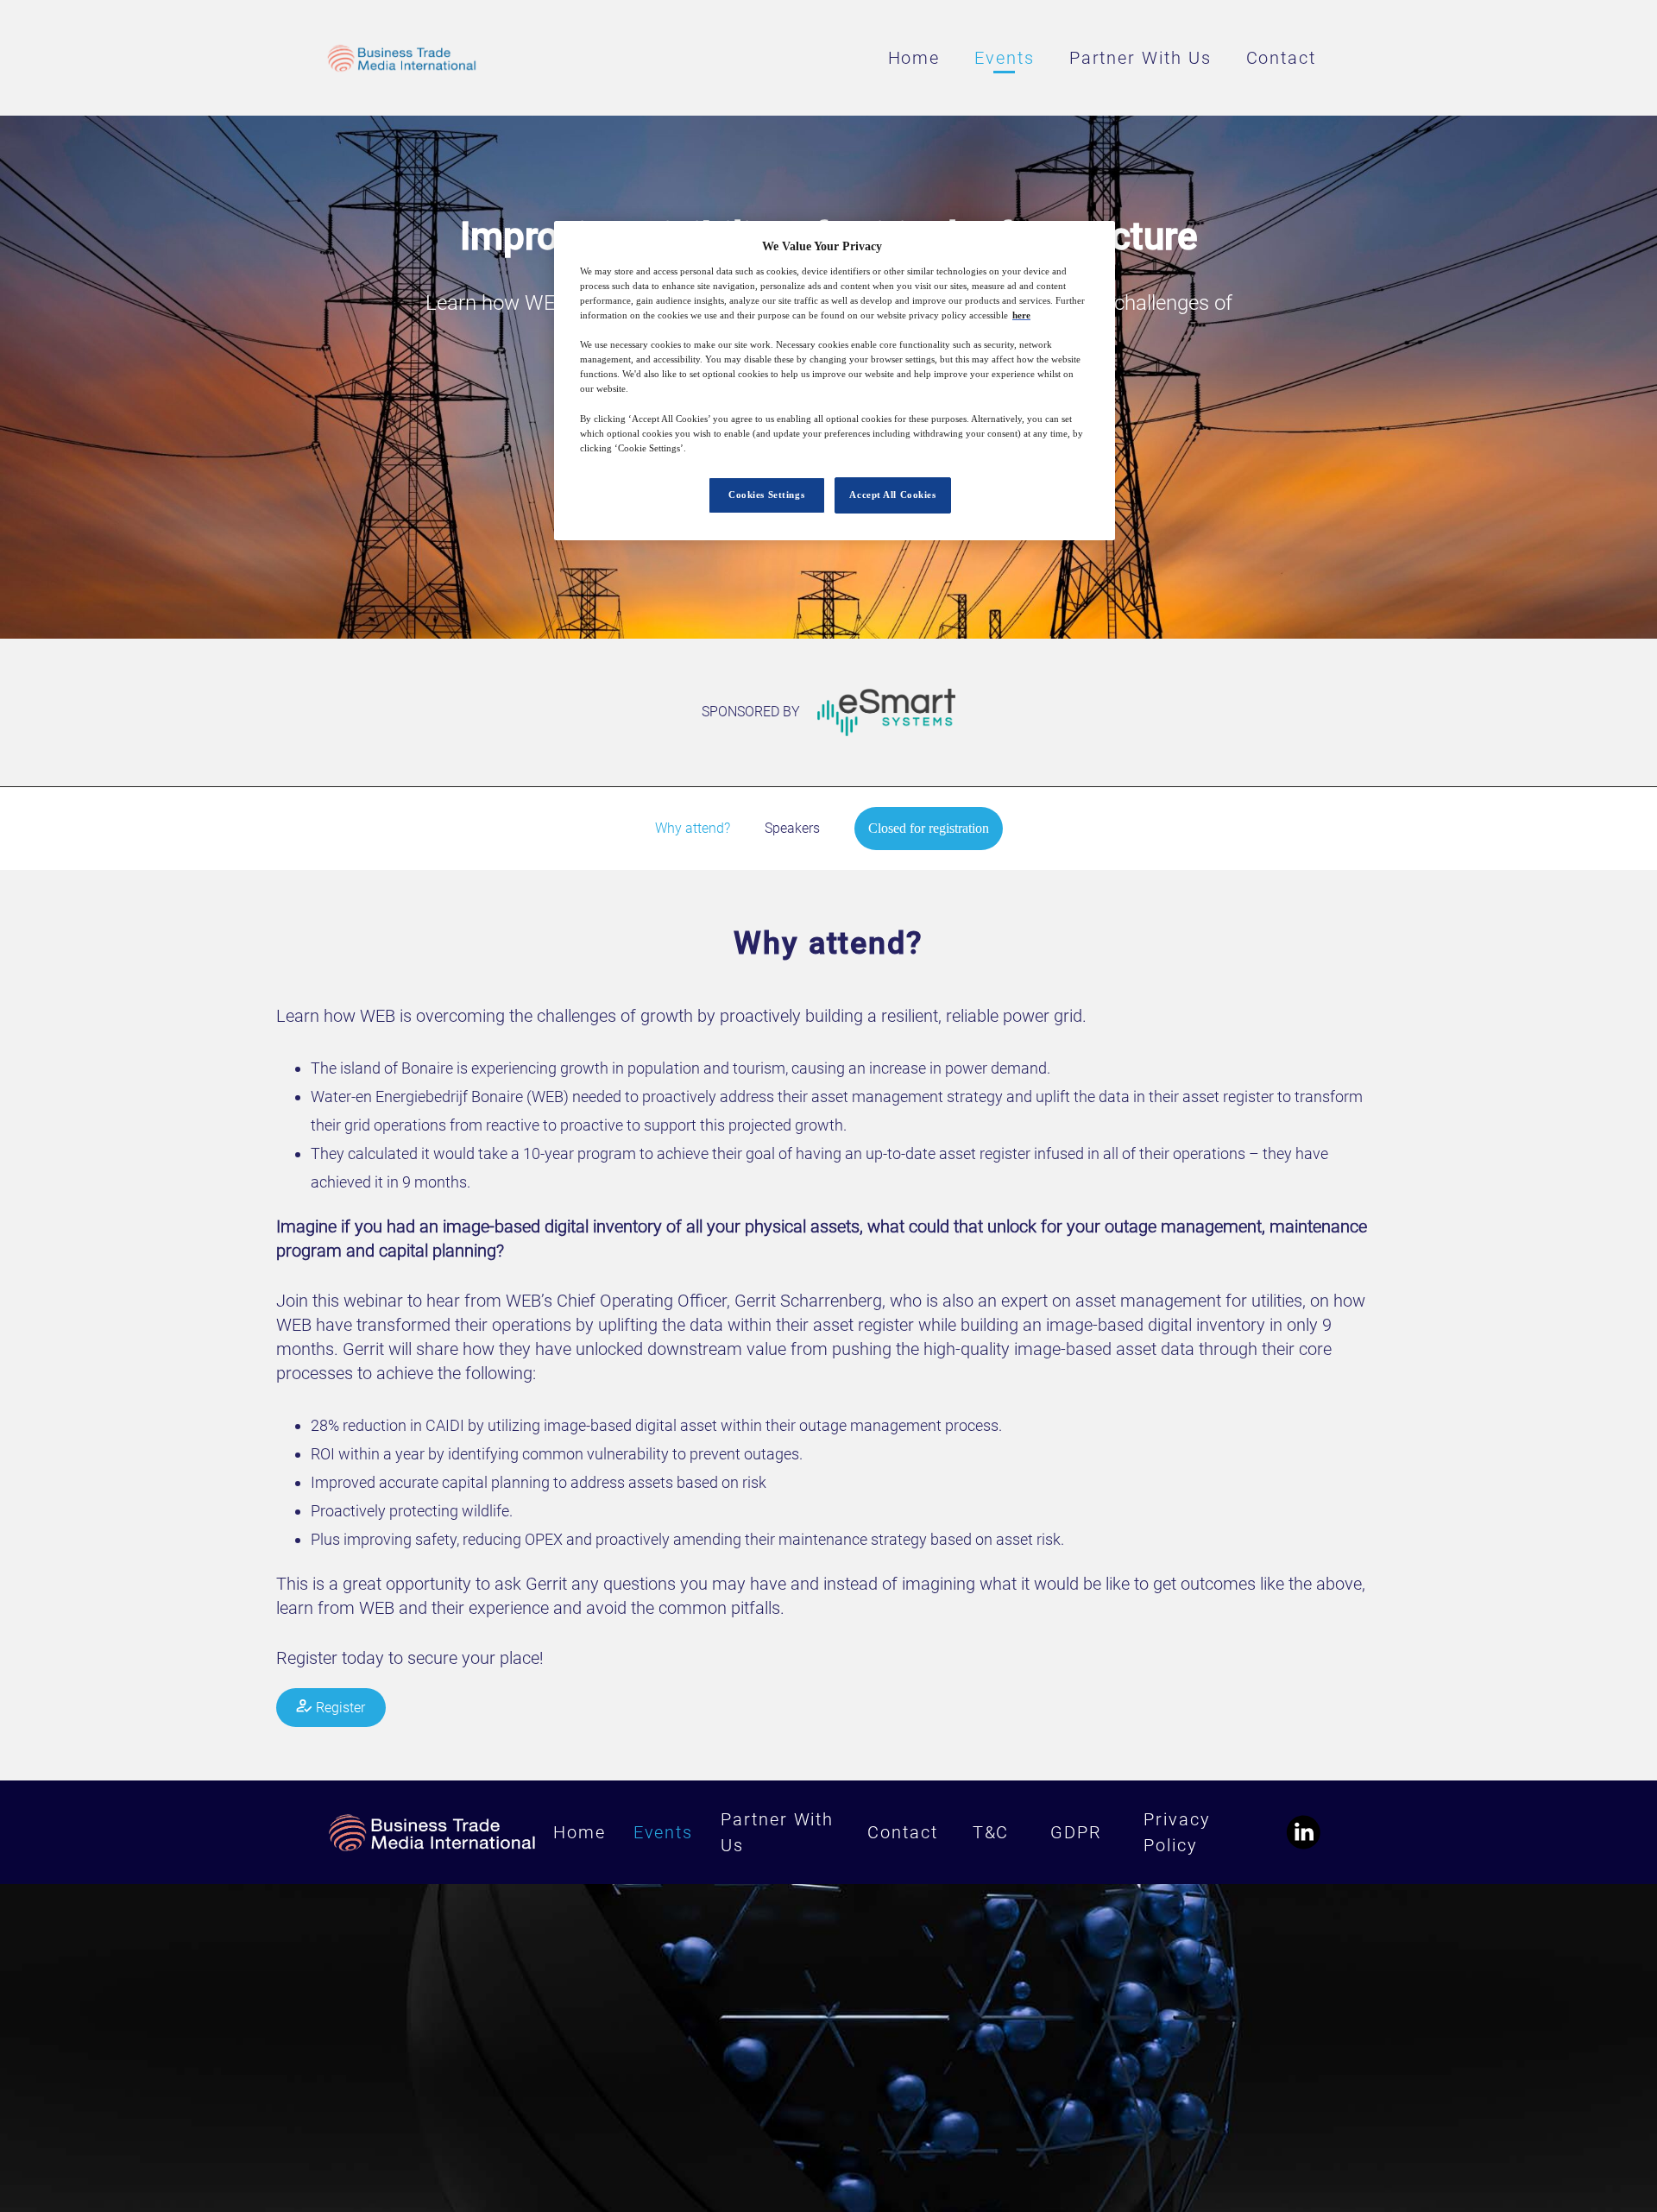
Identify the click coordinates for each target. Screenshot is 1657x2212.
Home (914, 58)
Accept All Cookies (892, 495)
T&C (991, 1832)
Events (1005, 58)
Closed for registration (929, 828)
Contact (1281, 58)
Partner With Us (1140, 58)
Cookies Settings (766, 495)
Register (339, 1708)
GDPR (1076, 1832)
